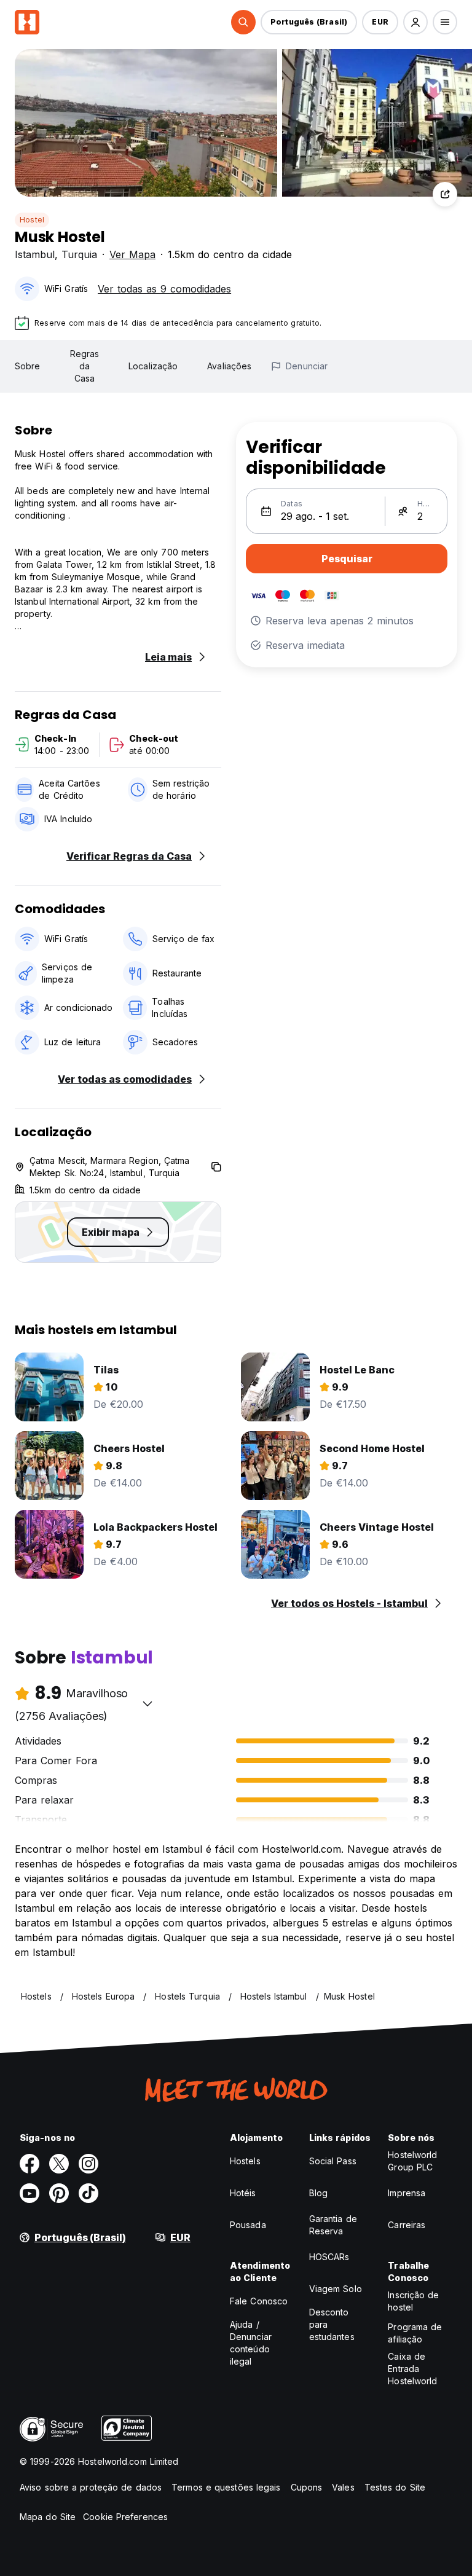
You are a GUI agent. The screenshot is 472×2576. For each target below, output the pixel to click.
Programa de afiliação (415, 2333)
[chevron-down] (147, 1703)
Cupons (307, 2487)
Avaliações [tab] (229, 366)
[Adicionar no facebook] (29, 2164)
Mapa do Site (48, 2517)
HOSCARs (329, 2257)
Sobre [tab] (28, 366)
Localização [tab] (153, 366)
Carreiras (407, 2225)
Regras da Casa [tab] (85, 366)
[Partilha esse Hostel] (445, 194)
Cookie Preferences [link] (125, 2517)
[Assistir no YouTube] (29, 2193)
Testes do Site (395, 2487)
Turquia (79, 254)
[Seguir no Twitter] (59, 2164)
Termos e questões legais (226, 2487)
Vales (343, 2487)
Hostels (245, 2161)
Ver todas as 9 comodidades (164, 289)
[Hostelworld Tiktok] (88, 2193)
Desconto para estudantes (332, 2324)
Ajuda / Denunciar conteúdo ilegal (251, 2343)
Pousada (248, 2225)
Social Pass (333, 2161)
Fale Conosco (259, 2301)
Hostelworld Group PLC (412, 2161)
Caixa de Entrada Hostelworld (412, 2369)
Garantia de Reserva (333, 2225)
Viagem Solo (336, 2289)
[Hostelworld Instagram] (88, 2164)
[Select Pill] (243, 22)
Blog (318, 2193)
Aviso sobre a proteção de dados (91, 2487)
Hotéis (243, 2193)
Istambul (35, 254)
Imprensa (407, 2193)
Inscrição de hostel (413, 2301)
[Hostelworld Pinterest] (59, 2193)
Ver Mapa (132, 254)
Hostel (32, 220)
